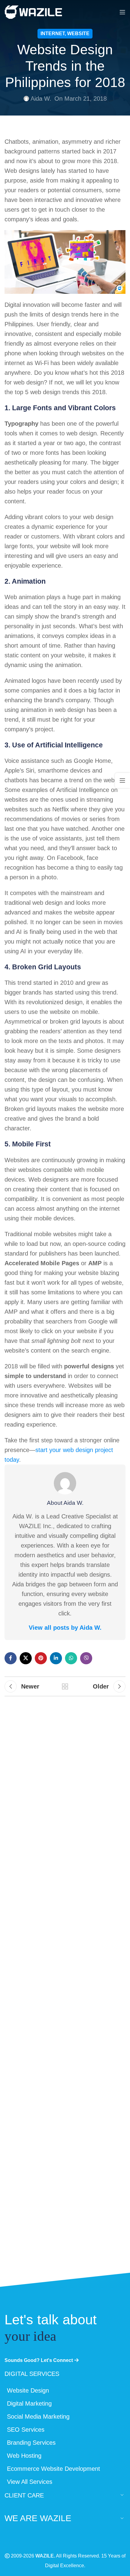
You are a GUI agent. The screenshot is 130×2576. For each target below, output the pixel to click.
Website (78, 34)
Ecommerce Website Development (54, 2469)
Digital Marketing (29, 2403)
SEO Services (26, 2430)
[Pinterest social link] (41, 1658)
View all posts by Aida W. (65, 1628)
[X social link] (26, 1658)
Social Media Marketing (38, 2417)
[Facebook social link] (11, 1658)
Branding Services (31, 2443)
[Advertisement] (65, 1998)
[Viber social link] (86, 1658)
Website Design (28, 2390)
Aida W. (41, 99)
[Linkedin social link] (56, 1658)
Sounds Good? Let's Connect (39, 2360)
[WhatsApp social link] (71, 1658)
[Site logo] (33, 12)
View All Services (30, 2482)
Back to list (65, 1686)
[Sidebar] (122, 780)
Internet (53, 34)
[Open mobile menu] (122, 12)
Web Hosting (24, 2456)
